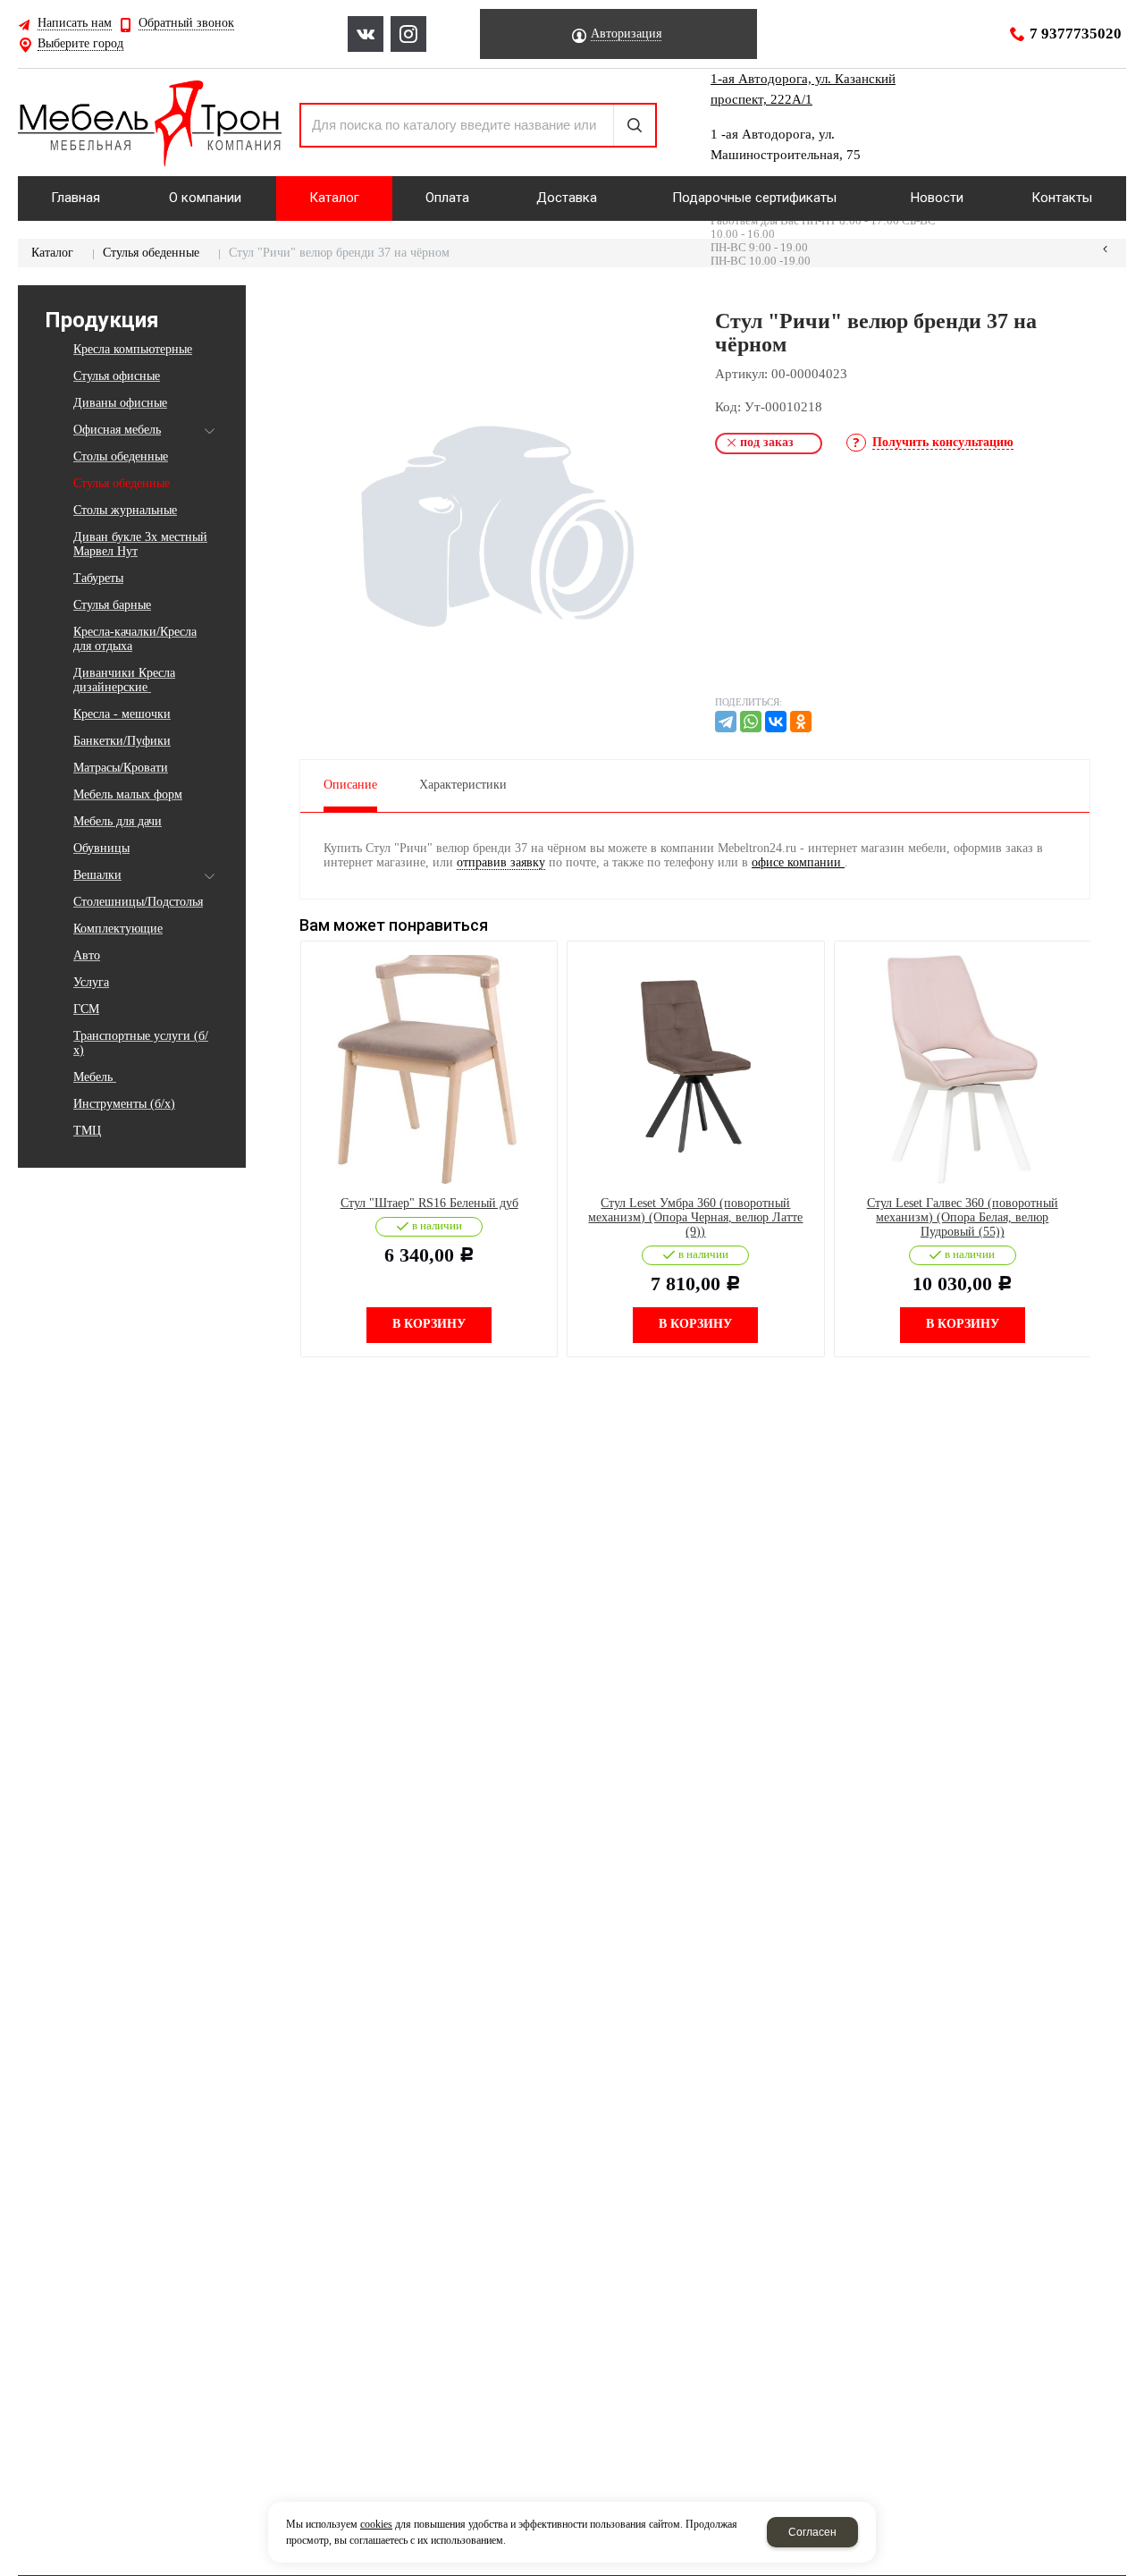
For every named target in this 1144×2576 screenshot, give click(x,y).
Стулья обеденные (151, 253)
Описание (350, 785)
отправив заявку (501, 862)
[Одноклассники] (801, 722)
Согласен (812, 2532)
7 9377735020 (1076, 34)
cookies (376, 2524)
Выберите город (80, 44)
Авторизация (626, 34)
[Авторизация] (1135, 9)
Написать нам (75, 23)
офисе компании (798, 862)
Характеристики (463, 785)
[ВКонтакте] (776, 722)
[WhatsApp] (751, 722)
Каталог (52, 253)
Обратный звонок (186, 23)
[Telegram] (726, 722)
